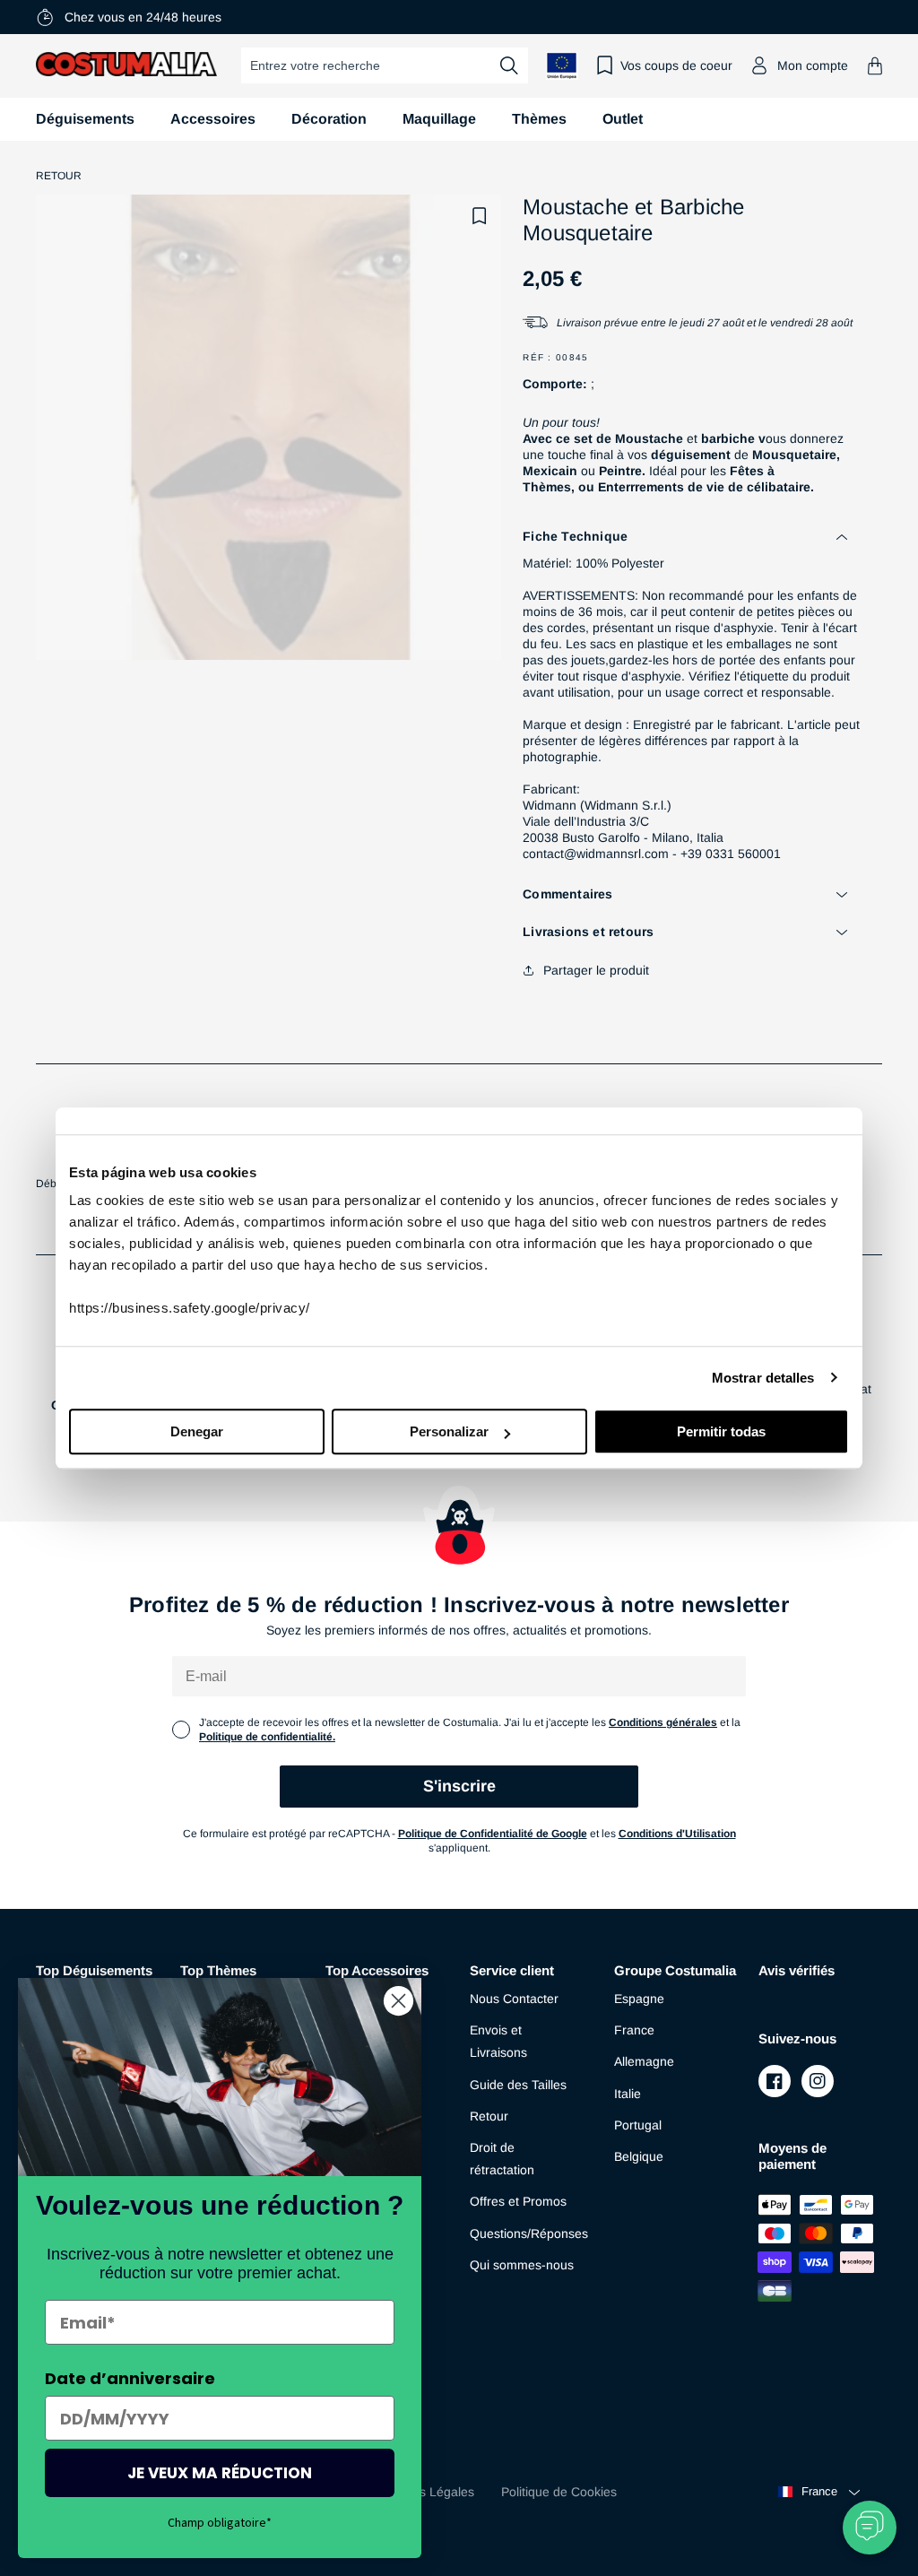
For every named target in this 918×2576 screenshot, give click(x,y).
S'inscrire (459, 1786)
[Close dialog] (398, 2001)
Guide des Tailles (518, 2085)
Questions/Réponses (529, 2233)
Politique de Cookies (559, 2492)
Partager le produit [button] (596, 970)
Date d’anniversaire (130, 2378)
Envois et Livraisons (498, 2041)
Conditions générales (663, 1722)
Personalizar (449, 1431)
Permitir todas (721, 1431)
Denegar (197, 1431)
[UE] (562, 66)
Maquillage (439, 119)
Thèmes (539, 119)
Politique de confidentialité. (267, 1737)
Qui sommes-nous (522, 2265)
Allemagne (644, 2061)
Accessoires (213, 119)
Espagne (639, 1999)
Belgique (639, 2156)
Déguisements (85, 119)
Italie (628, 2094)
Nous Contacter (514, 1999)
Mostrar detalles (763, 1378)
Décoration (329, 119)
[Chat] (870, 2528)
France (634, 2030)
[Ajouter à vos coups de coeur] (480, 216)
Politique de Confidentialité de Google (493, 1834)
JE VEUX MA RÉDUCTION (220, 2473)
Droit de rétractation (502, 2159)
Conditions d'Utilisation (677, 1834)
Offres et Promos (518, 2201)
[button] (875, 66)
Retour (59, 176)
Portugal (638, 2125)
